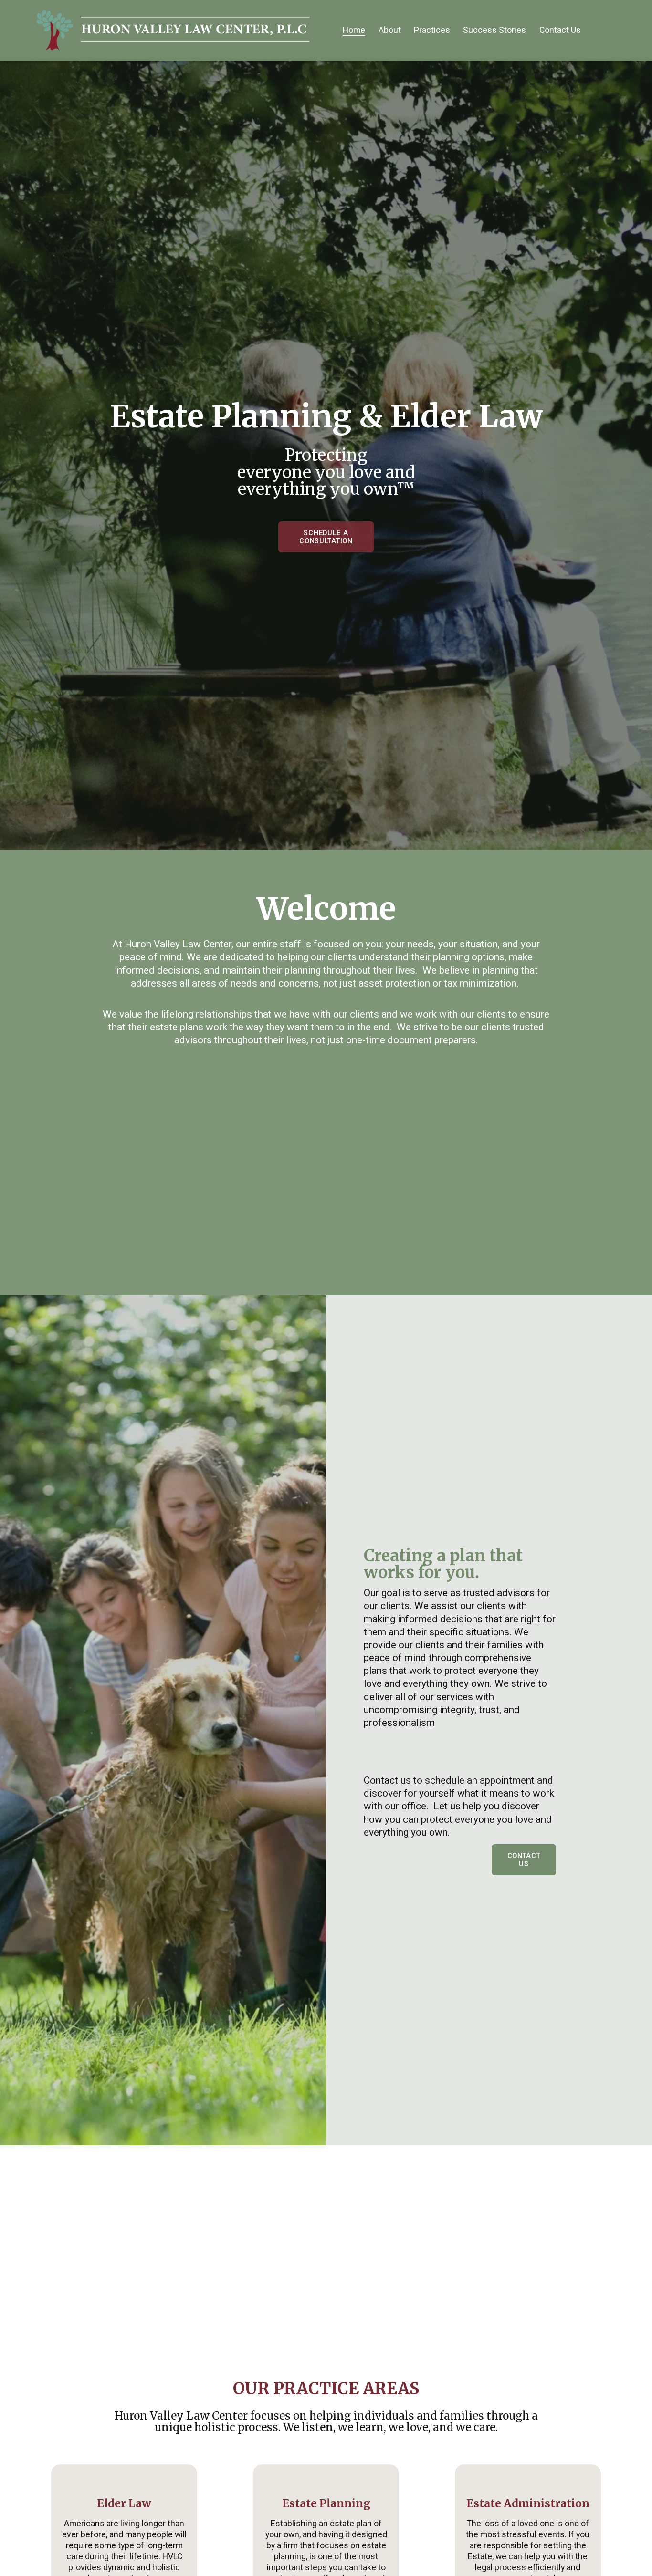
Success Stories (494, 30)
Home (354, 30)
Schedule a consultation (326, 537)
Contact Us (560, 30)
